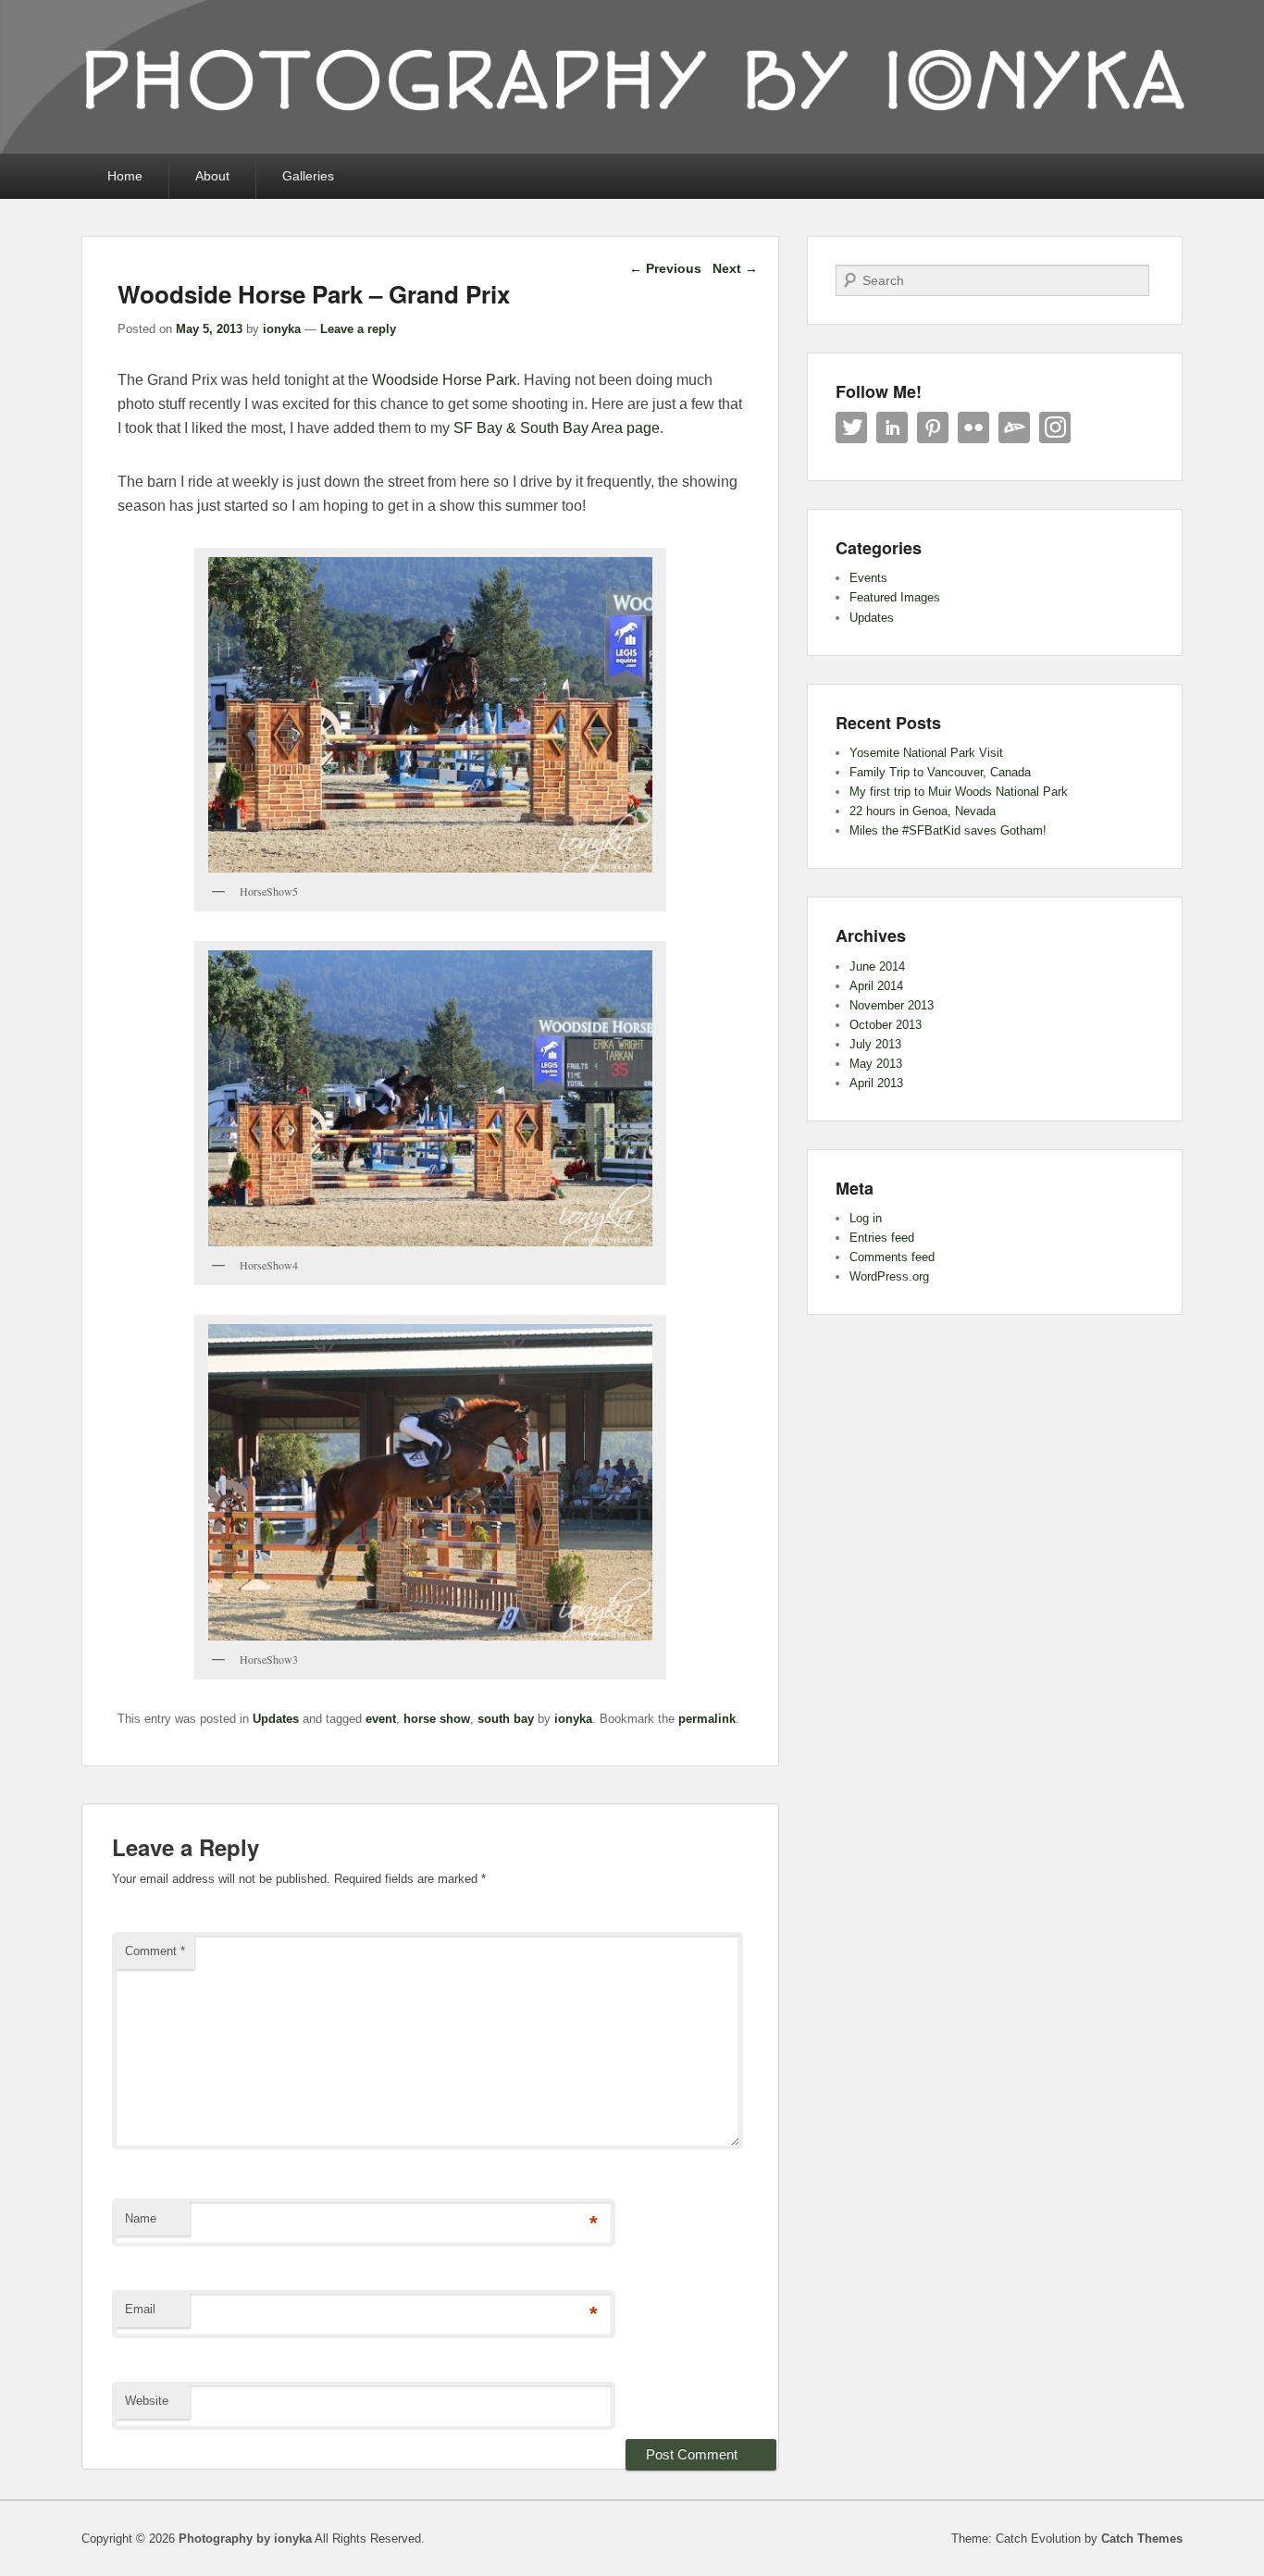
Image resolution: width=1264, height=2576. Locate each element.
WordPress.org (889, 1276)
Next (735, 268)
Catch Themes (1142, 2539)
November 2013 (892, 1005)
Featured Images (895, 597)
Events (868, 578)
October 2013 (886, 1025)
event (381, 1719)
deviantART (1014, 427)
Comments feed (892, 1257)
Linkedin (892, 427)
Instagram (1055, 427)
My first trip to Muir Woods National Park (959, 792)
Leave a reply (358, 329)
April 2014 (876, 986)
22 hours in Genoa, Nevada (923, 811)
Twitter (851, 427)
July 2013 (875, 1044)
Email (140, 2309)
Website (147, 2401)
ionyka (282, 329)
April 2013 (876, 1083)
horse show (437, 1719)
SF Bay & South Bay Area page (557, 428)
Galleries (308, 176)
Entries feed (882, 1238)
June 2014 (877, 966)
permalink (707, 1719)
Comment (155, 1951)
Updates (276, 1719)
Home (125, 176)
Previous (665, 268)
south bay (506, 1719)
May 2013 (876, 1064)
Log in (866, 1218)
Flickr (973, 427)
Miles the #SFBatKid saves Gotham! (948, 830)
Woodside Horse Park (444, 380)
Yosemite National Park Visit (926, 753)
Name (141, 2218)
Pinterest (933, 427)
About (212, 176)
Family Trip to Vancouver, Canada (940, 772)
